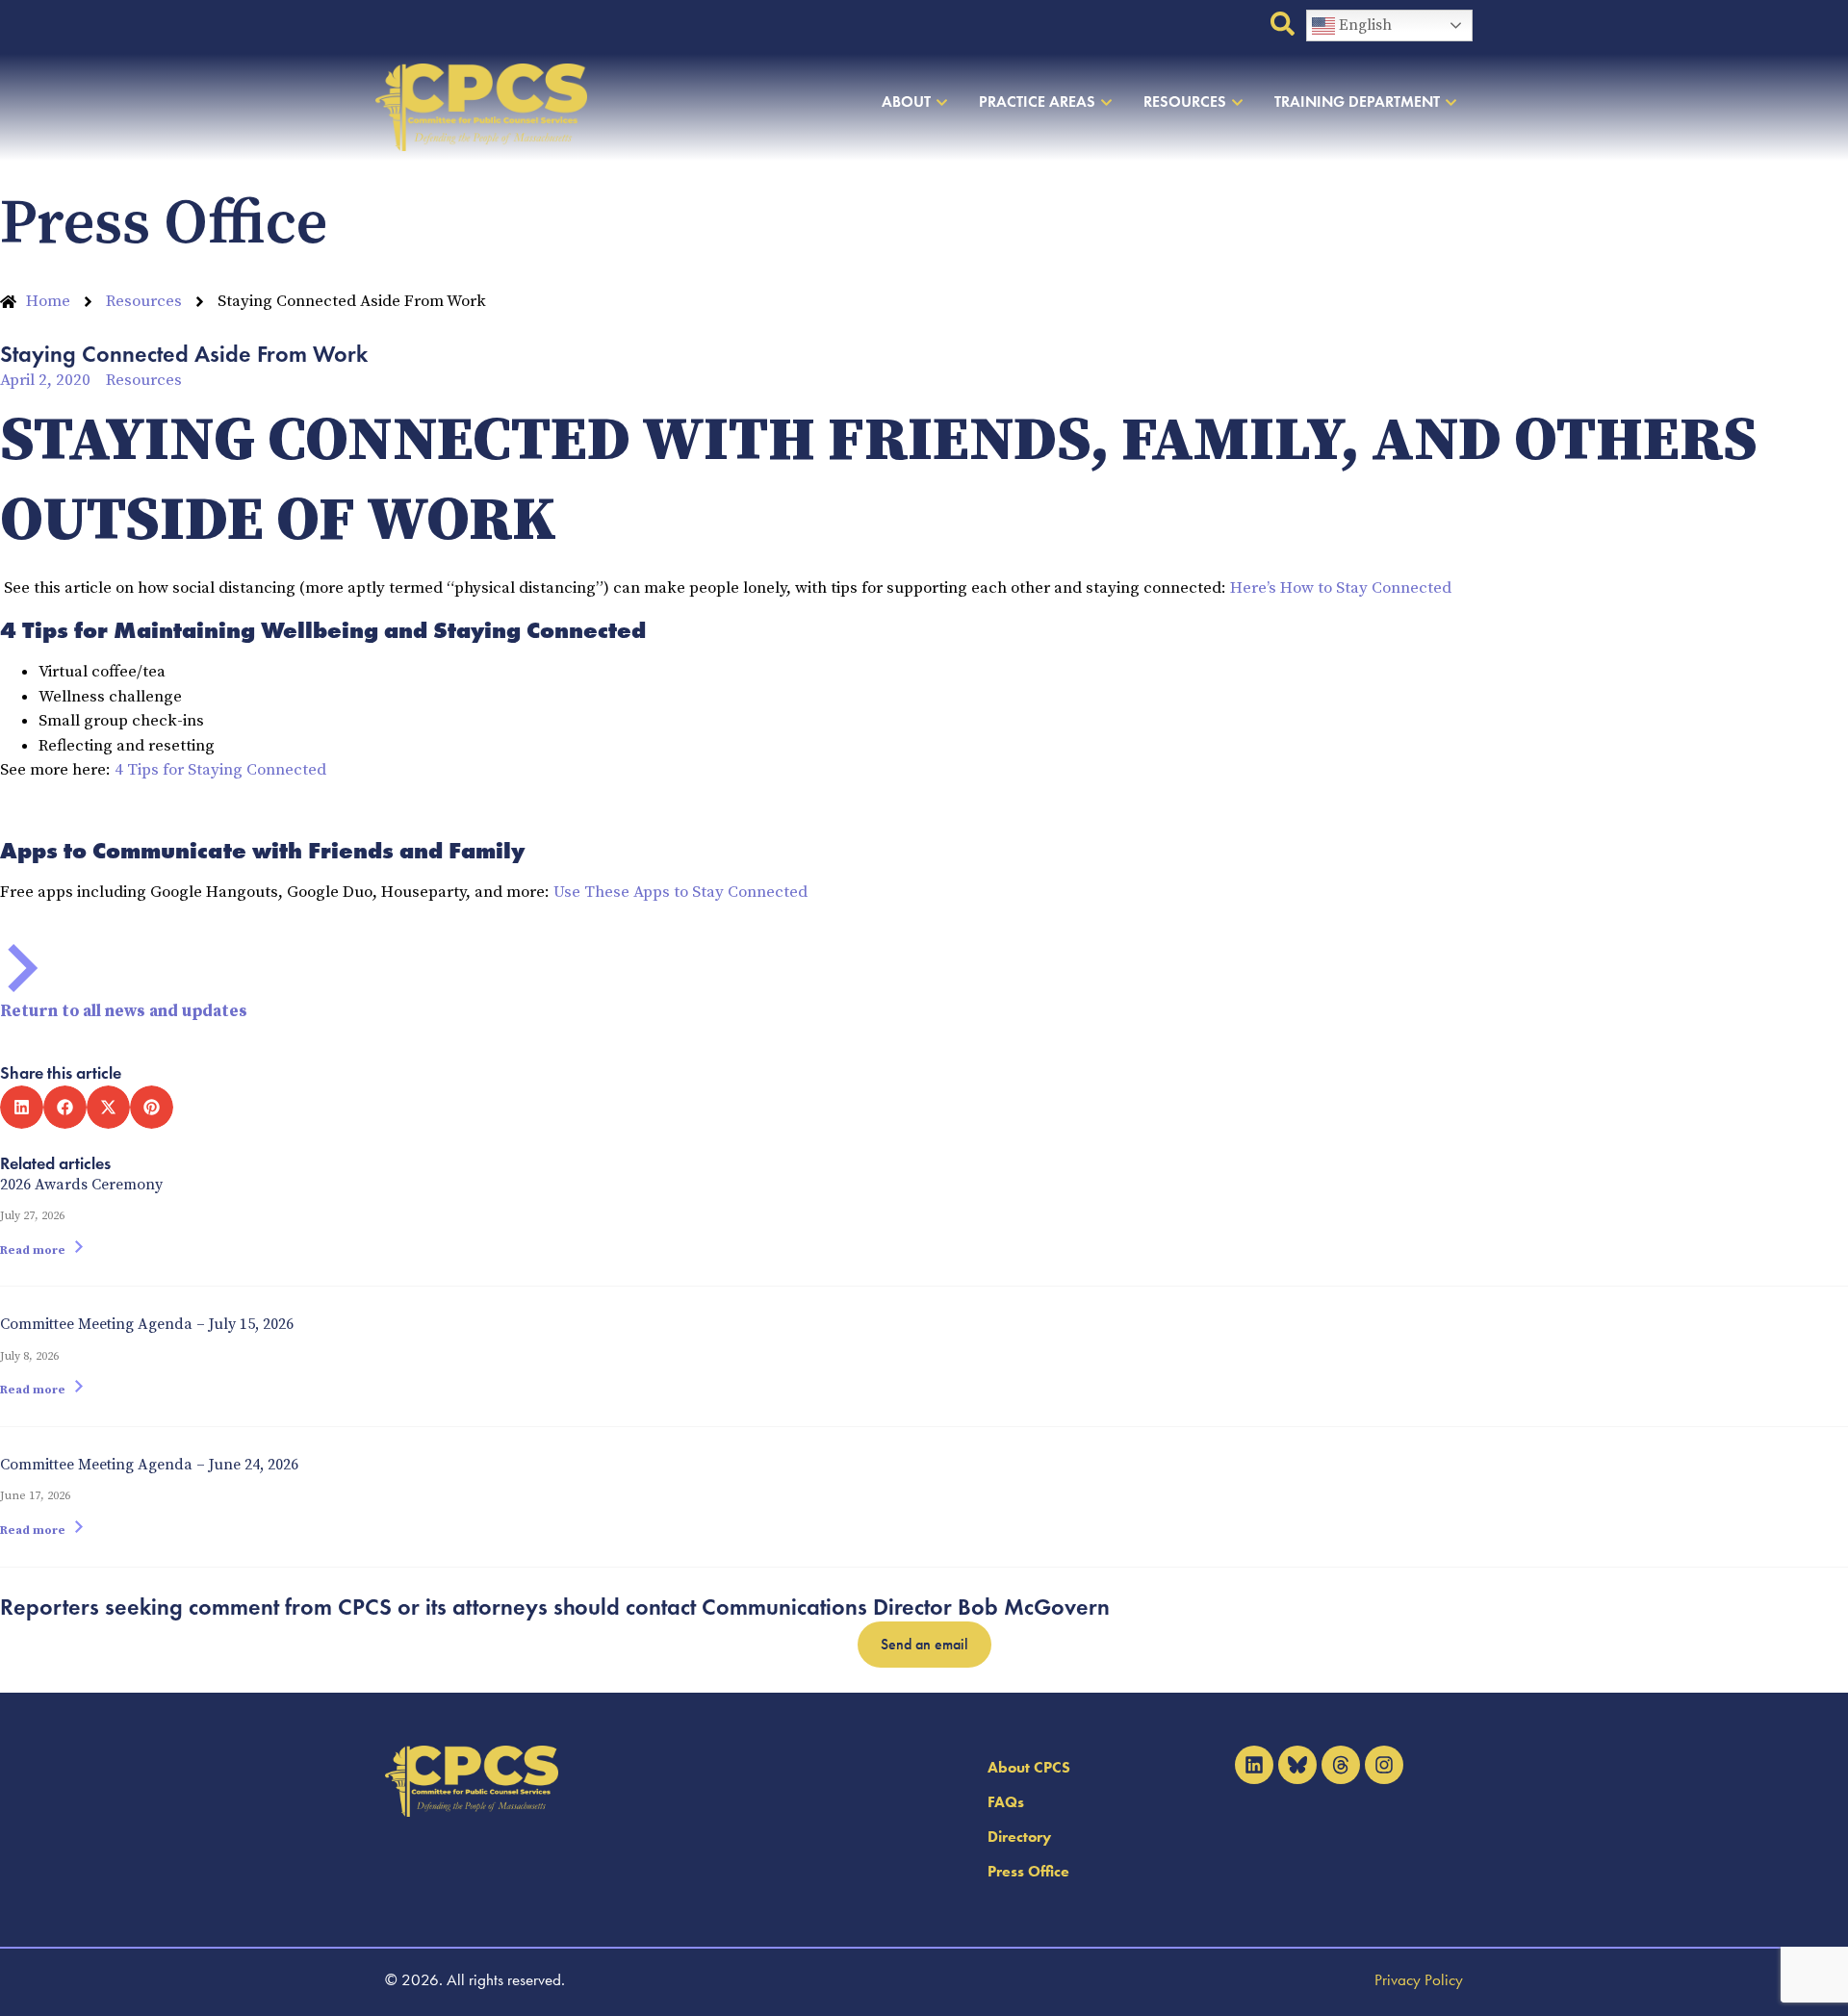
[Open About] (942, 102)
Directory (1019, 1837)
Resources (144, 380)
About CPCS (1029, 1767)
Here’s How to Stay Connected (1341, 588)
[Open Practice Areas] (1106, 102)
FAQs (1006, 1802)
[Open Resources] (1237, 102)
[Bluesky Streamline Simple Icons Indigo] (1297, 1765)
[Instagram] (1384, 1765)
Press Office (1028, 1871)
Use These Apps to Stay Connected (680, 892)
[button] (22, 1107)
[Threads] (1341, 1765)
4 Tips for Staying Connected (220, 770)
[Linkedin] (1254, 1765)
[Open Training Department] (1451, 102)
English (1363, 25)
